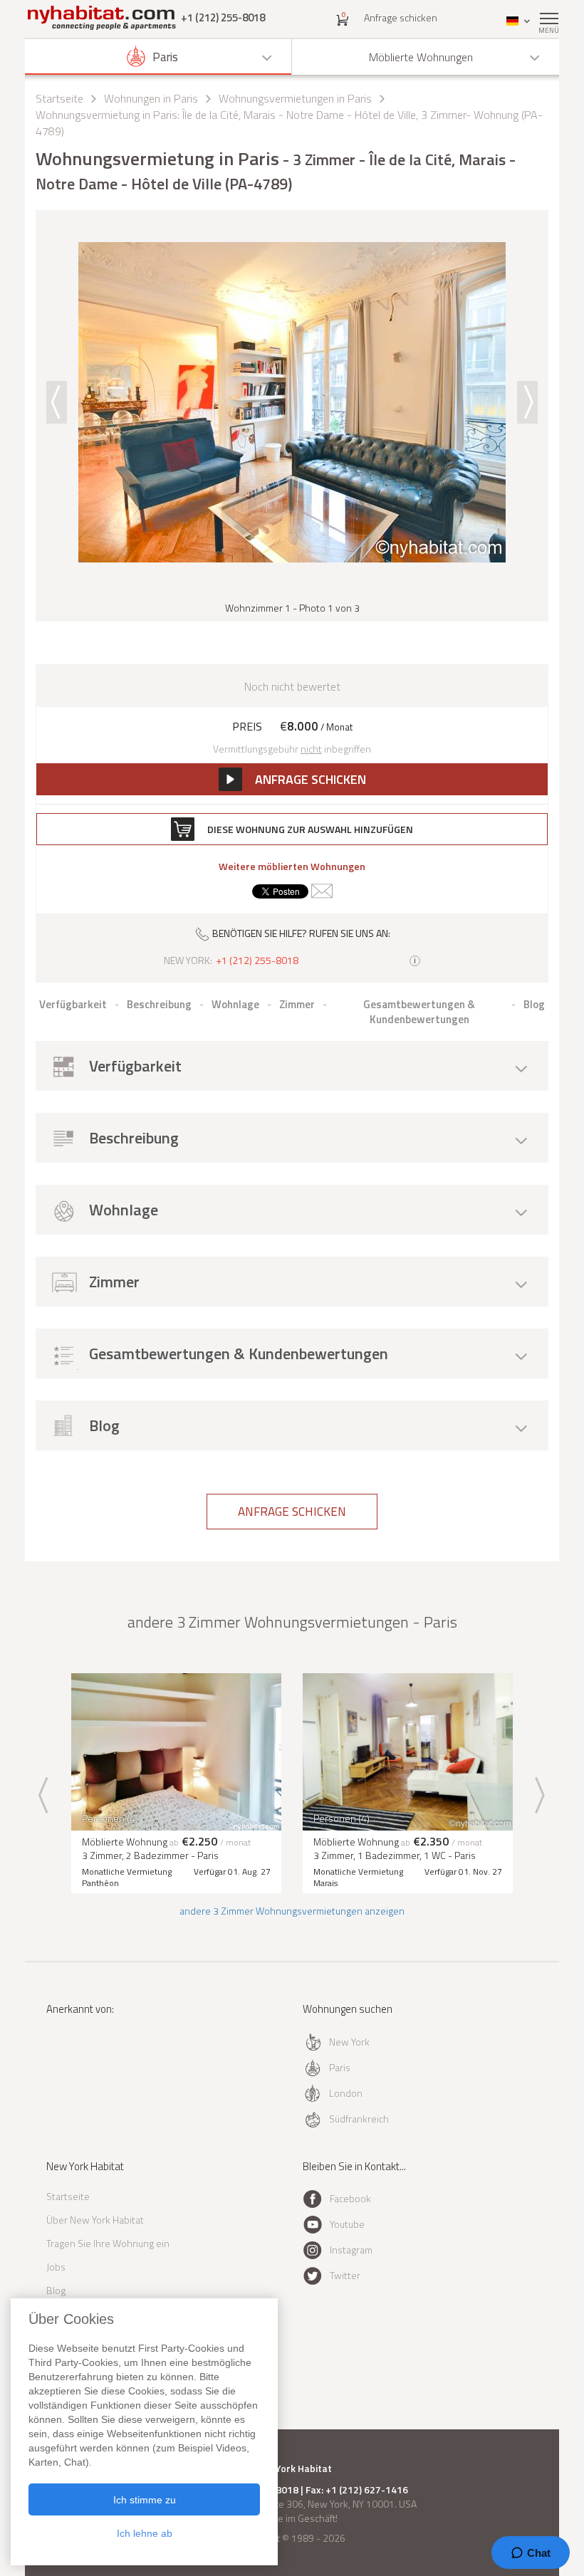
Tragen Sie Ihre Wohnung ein (108, 2243)
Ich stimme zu (145, 2500)
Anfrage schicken (401, 17)
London (346, 2093)
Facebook (350, 2198)
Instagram (351, 2250)
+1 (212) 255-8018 (223, 17)
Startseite (59, 98)
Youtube (347, 2224)
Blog (56, 2290)
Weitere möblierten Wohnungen (292, 866)
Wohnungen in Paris (151, 98)
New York (349, 2042)
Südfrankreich (359, 2119)
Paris (340, 2067)
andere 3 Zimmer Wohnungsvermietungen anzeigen (292, 1911)
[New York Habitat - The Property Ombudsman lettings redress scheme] (87, 2067)
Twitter (345, 2275)
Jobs (56, 2267)
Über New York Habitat (95, 2220)
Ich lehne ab (145, 2533)
